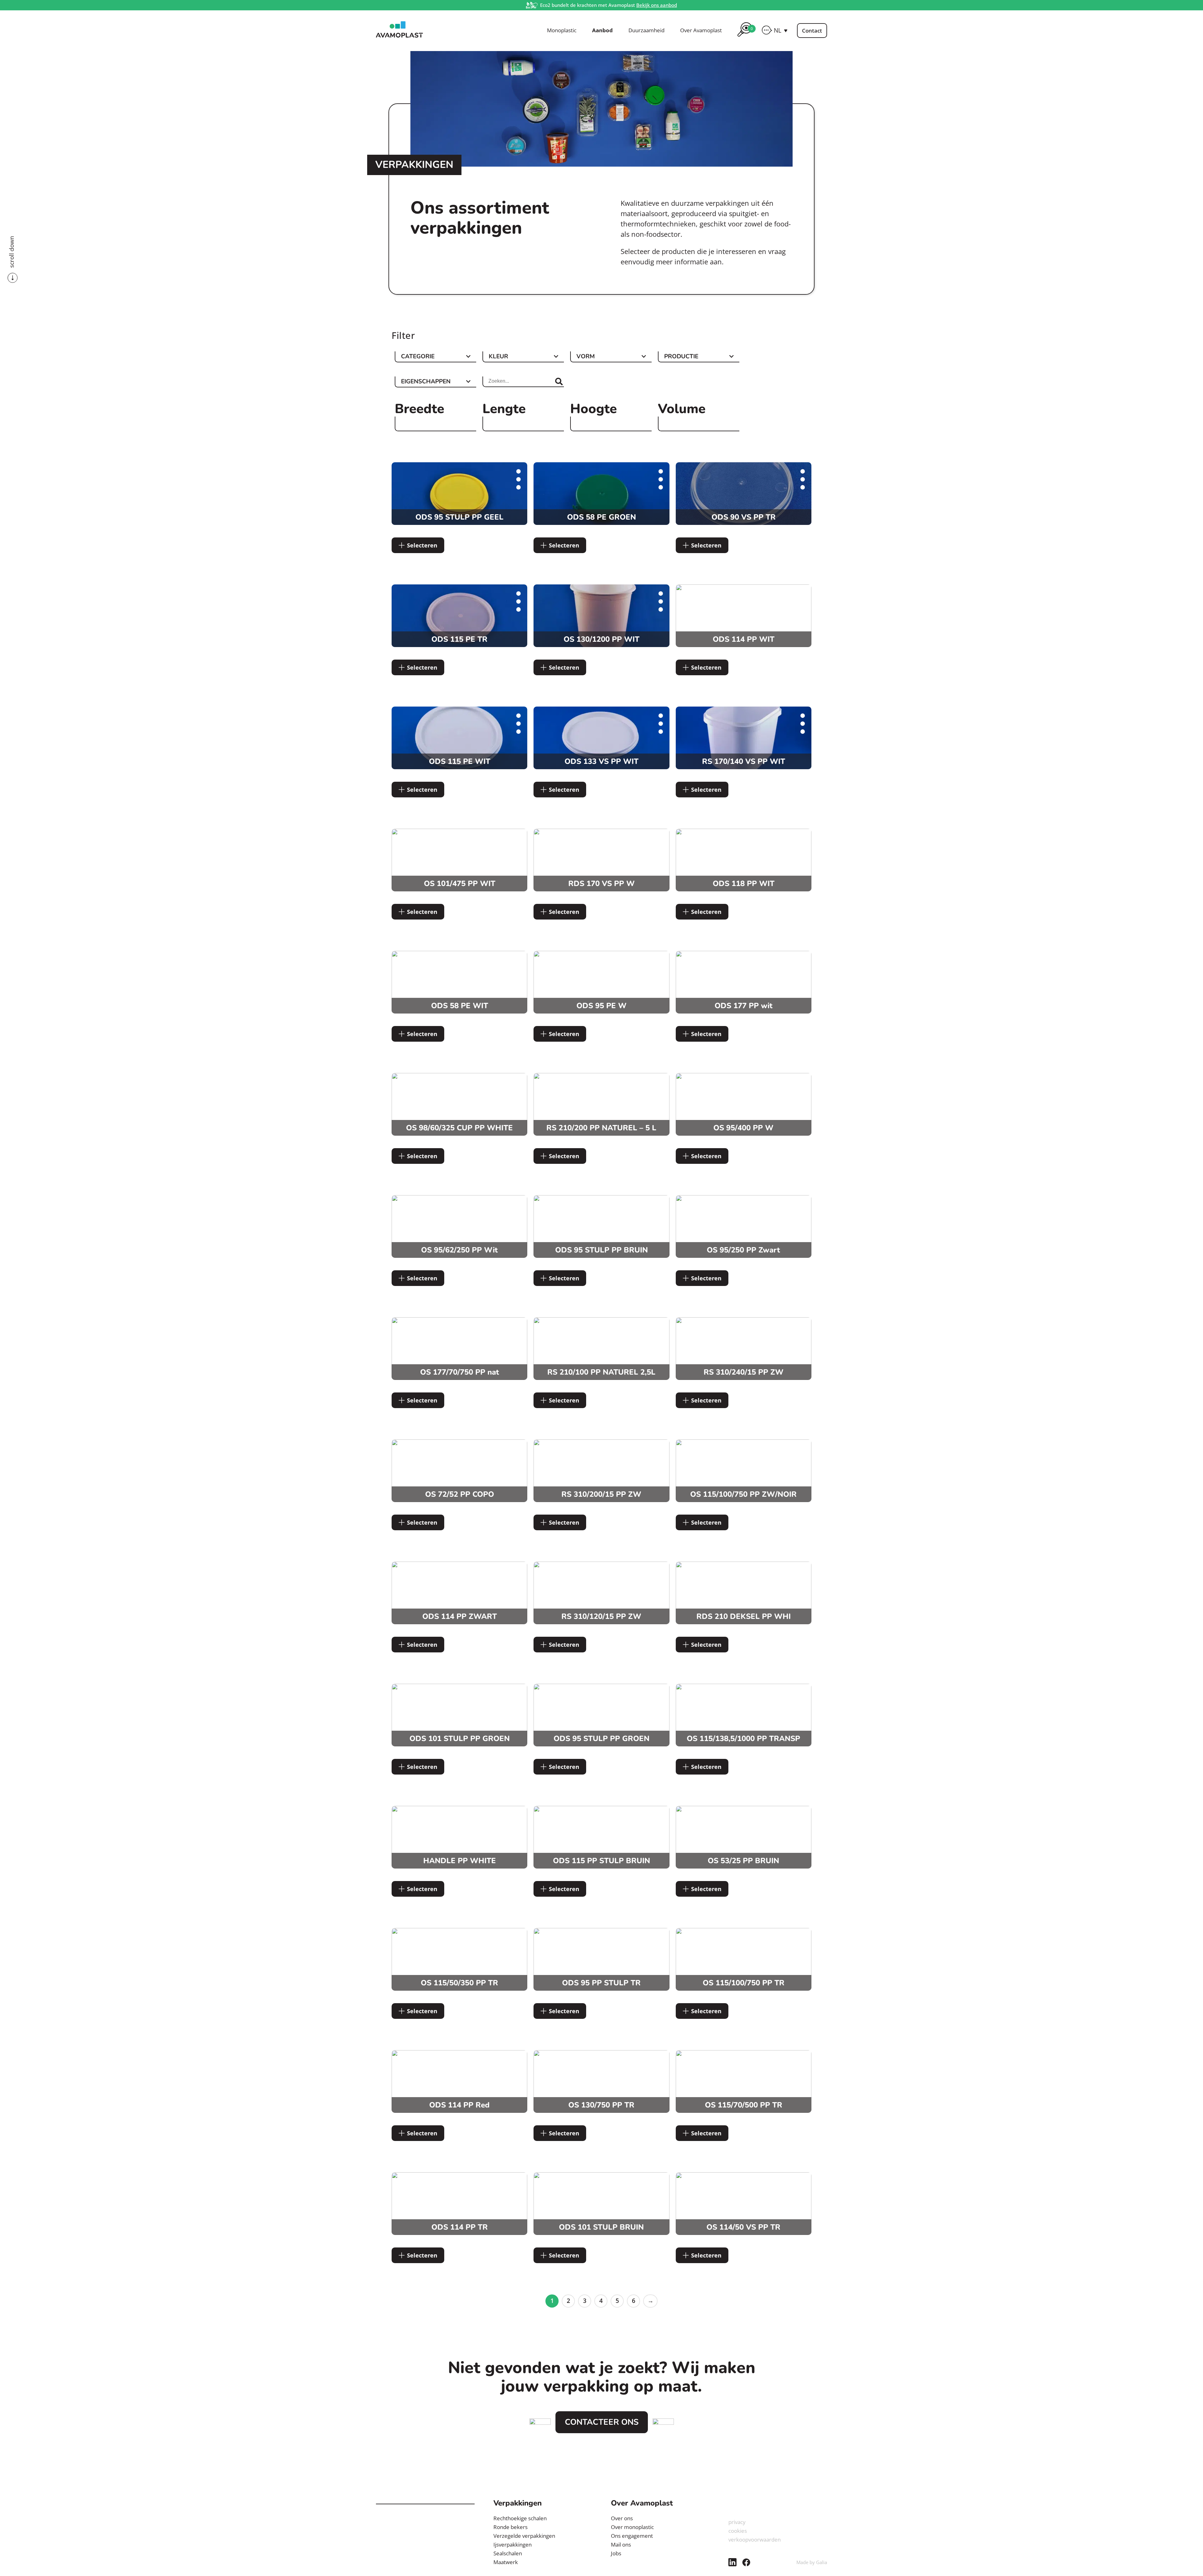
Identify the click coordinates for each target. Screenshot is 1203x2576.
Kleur (498, 357)
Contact (812, 31)
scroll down (12, 252)
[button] (781, 30)
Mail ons (621, 2545)
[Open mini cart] (745, 38)
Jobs (616, 2553)
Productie (681, 357)
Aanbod (602, 30)
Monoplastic (562, 30)
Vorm (586, 357)
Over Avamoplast (701, 30)
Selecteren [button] (422, 545)
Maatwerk (506, 2562)
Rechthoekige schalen (520, 2518)
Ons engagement (632, 2536)
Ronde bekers (510, 2527)
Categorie (418, 357)
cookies (738, 2531)
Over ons (622, 2518)
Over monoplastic (632, 2527)
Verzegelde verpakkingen (524, 2536)
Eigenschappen (426, 382)
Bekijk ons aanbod (657, 5)
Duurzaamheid (646, 30)
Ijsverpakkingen (513, 2545)
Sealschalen (508, 2553)
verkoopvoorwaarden (755, 2540)
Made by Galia (812, 2562)
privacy (737, 2522)
